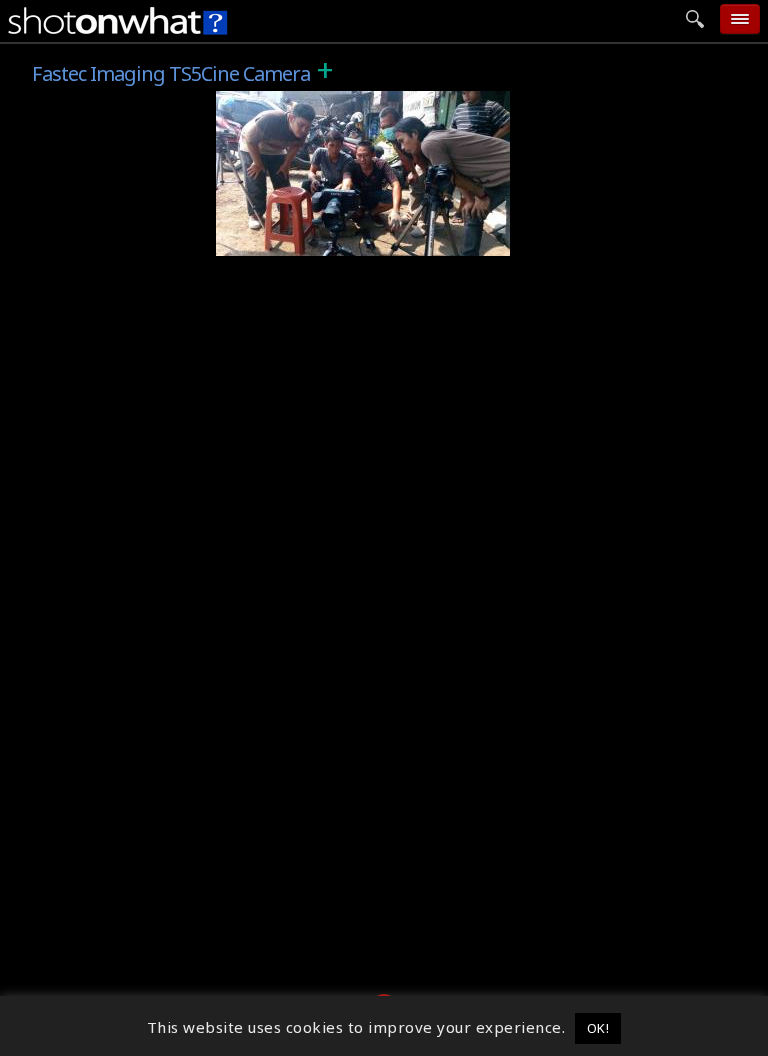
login (575, 290)
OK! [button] (598, 1028)
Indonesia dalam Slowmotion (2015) (365, 102)
